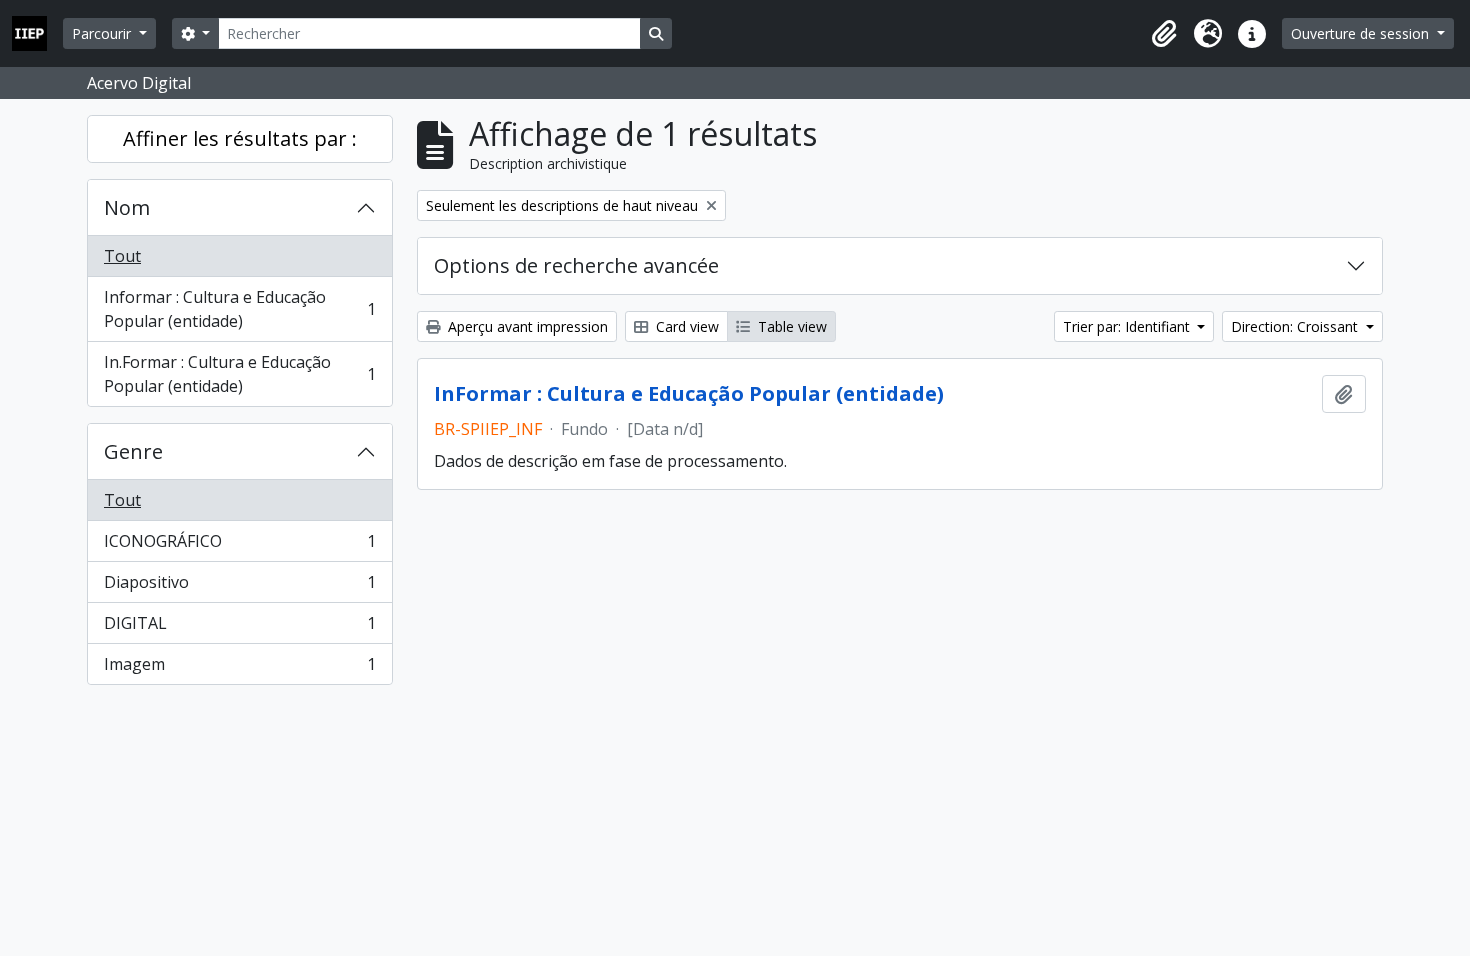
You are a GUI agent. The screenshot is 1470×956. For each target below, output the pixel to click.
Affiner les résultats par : (240, 138)
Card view (685, 326)
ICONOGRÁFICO (239, 546)
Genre (133, 451)
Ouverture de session (1362, 33)
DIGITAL (239, 628)
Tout (122, 256)
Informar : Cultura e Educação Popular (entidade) (239, 309)
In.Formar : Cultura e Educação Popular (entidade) (239, 374)
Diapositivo (239, 587)
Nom (127, 207)
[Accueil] (37, 33)
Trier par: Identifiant (1128, 326)
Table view (790, 326)
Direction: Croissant (1296, 326)
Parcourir (103, 33)
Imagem (239, 668)
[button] (1164, 34)
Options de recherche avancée (576, 265)
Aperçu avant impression (526, 326)
